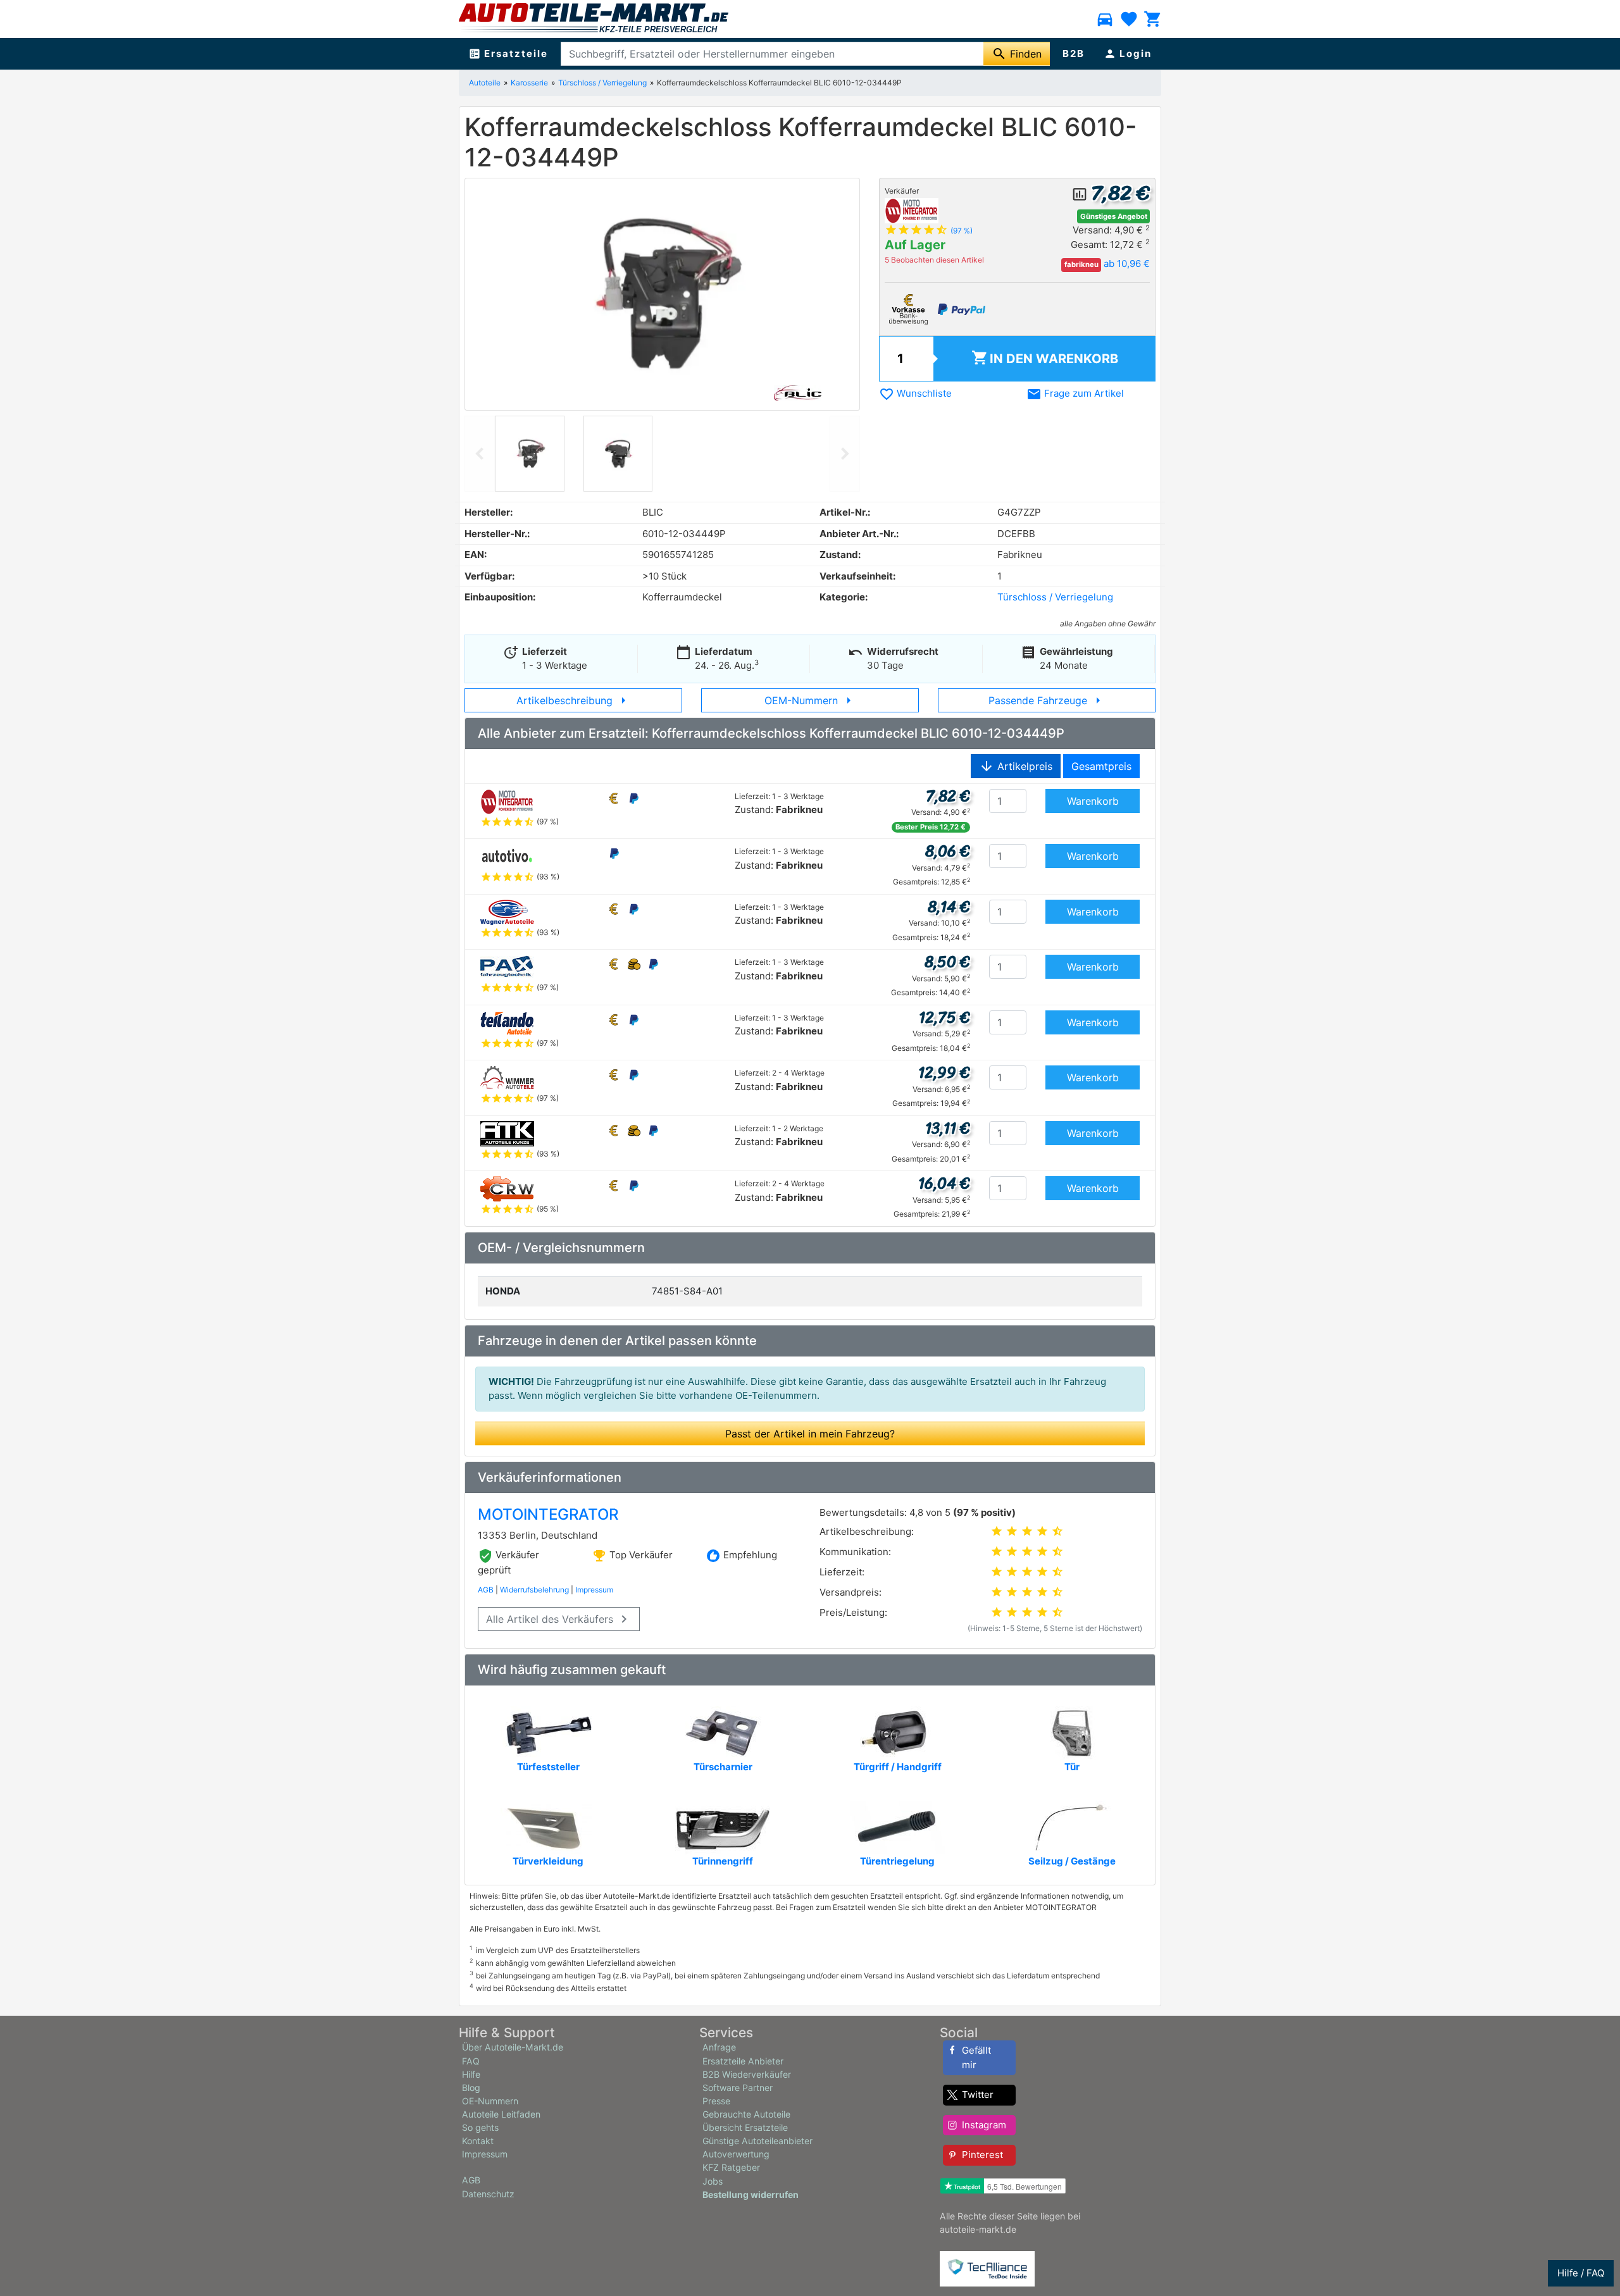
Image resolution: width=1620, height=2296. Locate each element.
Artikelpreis (1016, 766)
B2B (1074, 53)
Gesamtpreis (1101, 766)
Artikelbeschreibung (574, 700)
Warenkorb (1045, 358)
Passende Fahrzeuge (1047, 700)
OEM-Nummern (810, 700)
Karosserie (529, 83)
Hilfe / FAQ (1581, 2273)
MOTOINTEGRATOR (548, 1514)
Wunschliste (915, 393)
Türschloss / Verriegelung (602, 83)
